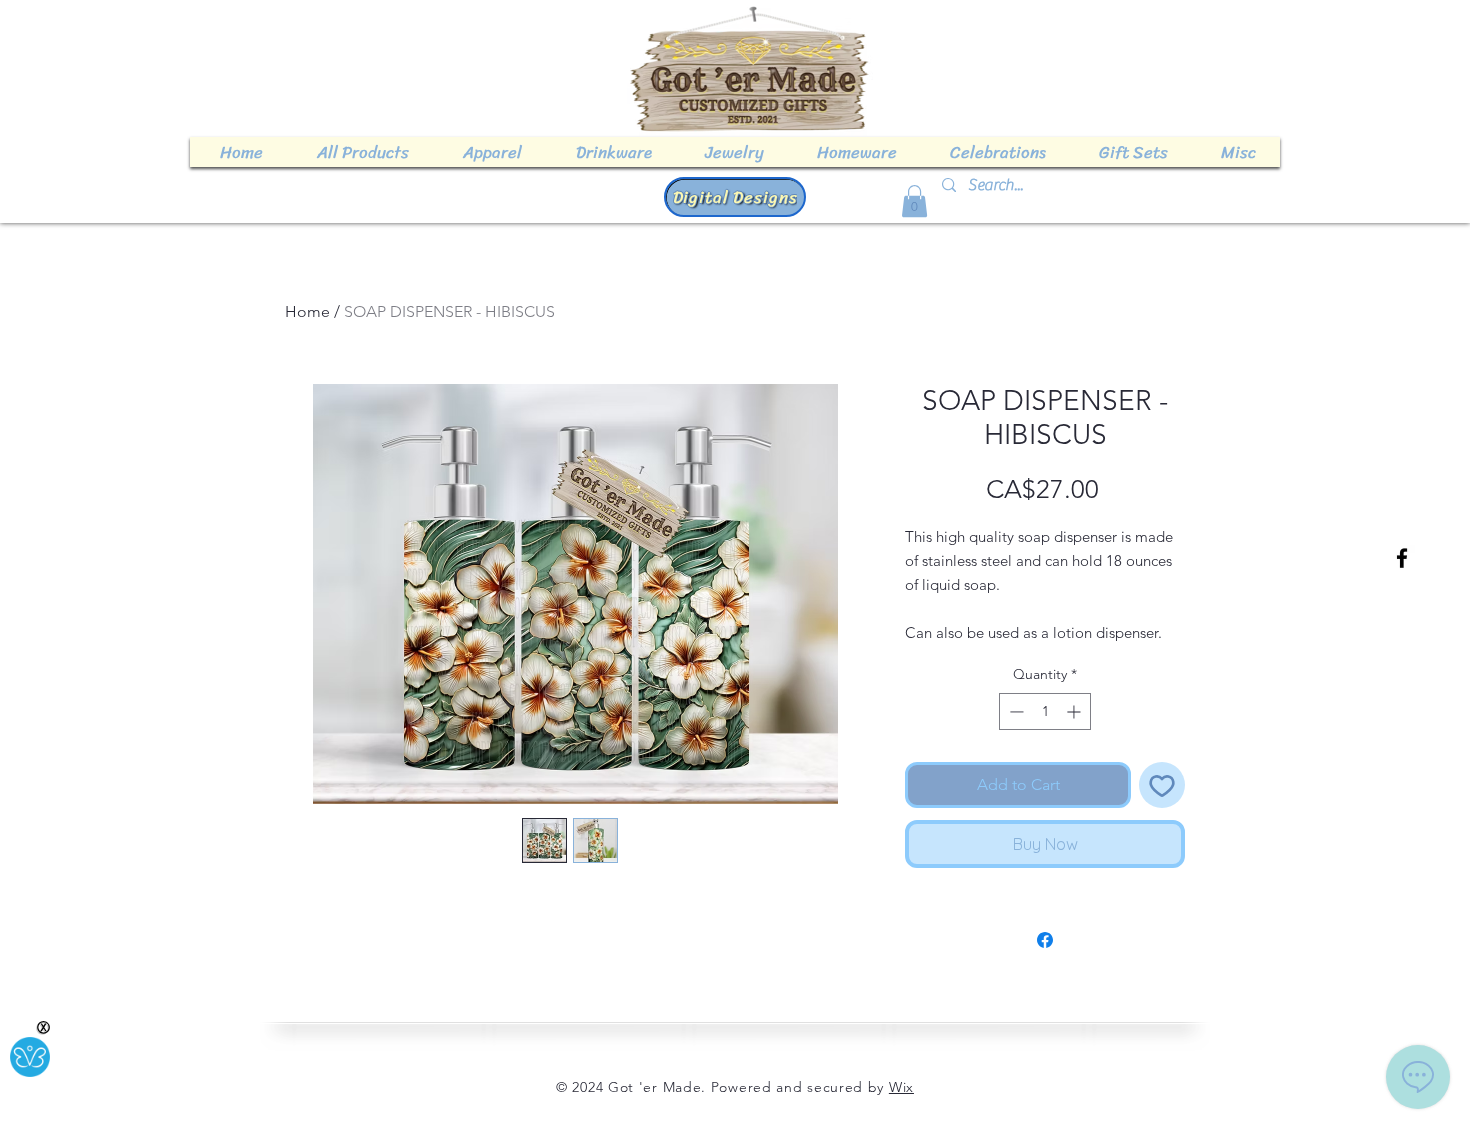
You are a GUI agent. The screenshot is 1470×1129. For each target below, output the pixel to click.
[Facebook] (1402, 558)
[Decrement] (1014, 711)
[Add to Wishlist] (1162, 785)
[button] (914, 201)
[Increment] (1075, 711)
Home (307, 311)
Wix (901, 1087)
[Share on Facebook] (1045, 940)
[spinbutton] (1045, 711)
